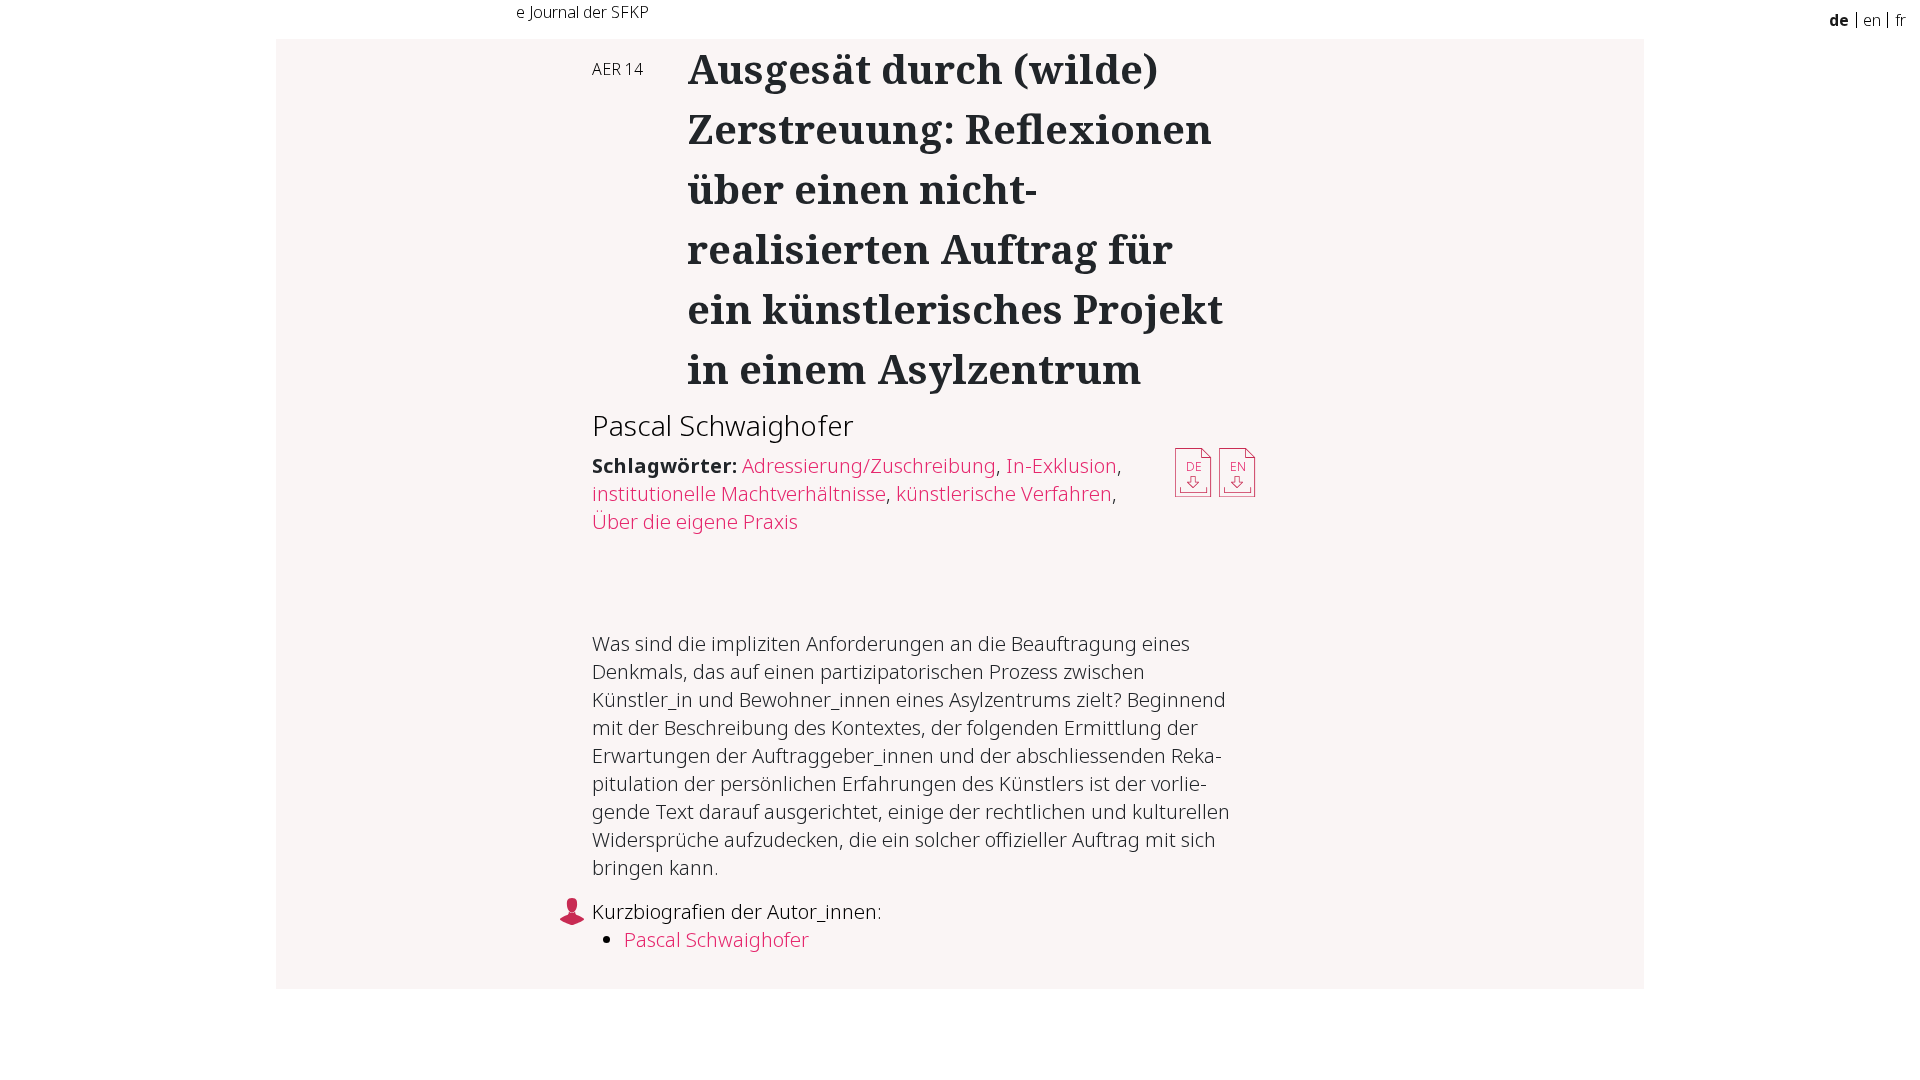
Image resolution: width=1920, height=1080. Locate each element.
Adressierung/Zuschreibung (869, 465)
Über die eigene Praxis (695, 521)
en (1872, 20)
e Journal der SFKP (582, 12)
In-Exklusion (1061, 465)
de (1839, 20)
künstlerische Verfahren (1004, 493)
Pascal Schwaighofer (723, 425)
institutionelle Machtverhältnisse (739, 493)
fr (1900, 20)
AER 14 (617, 69)
